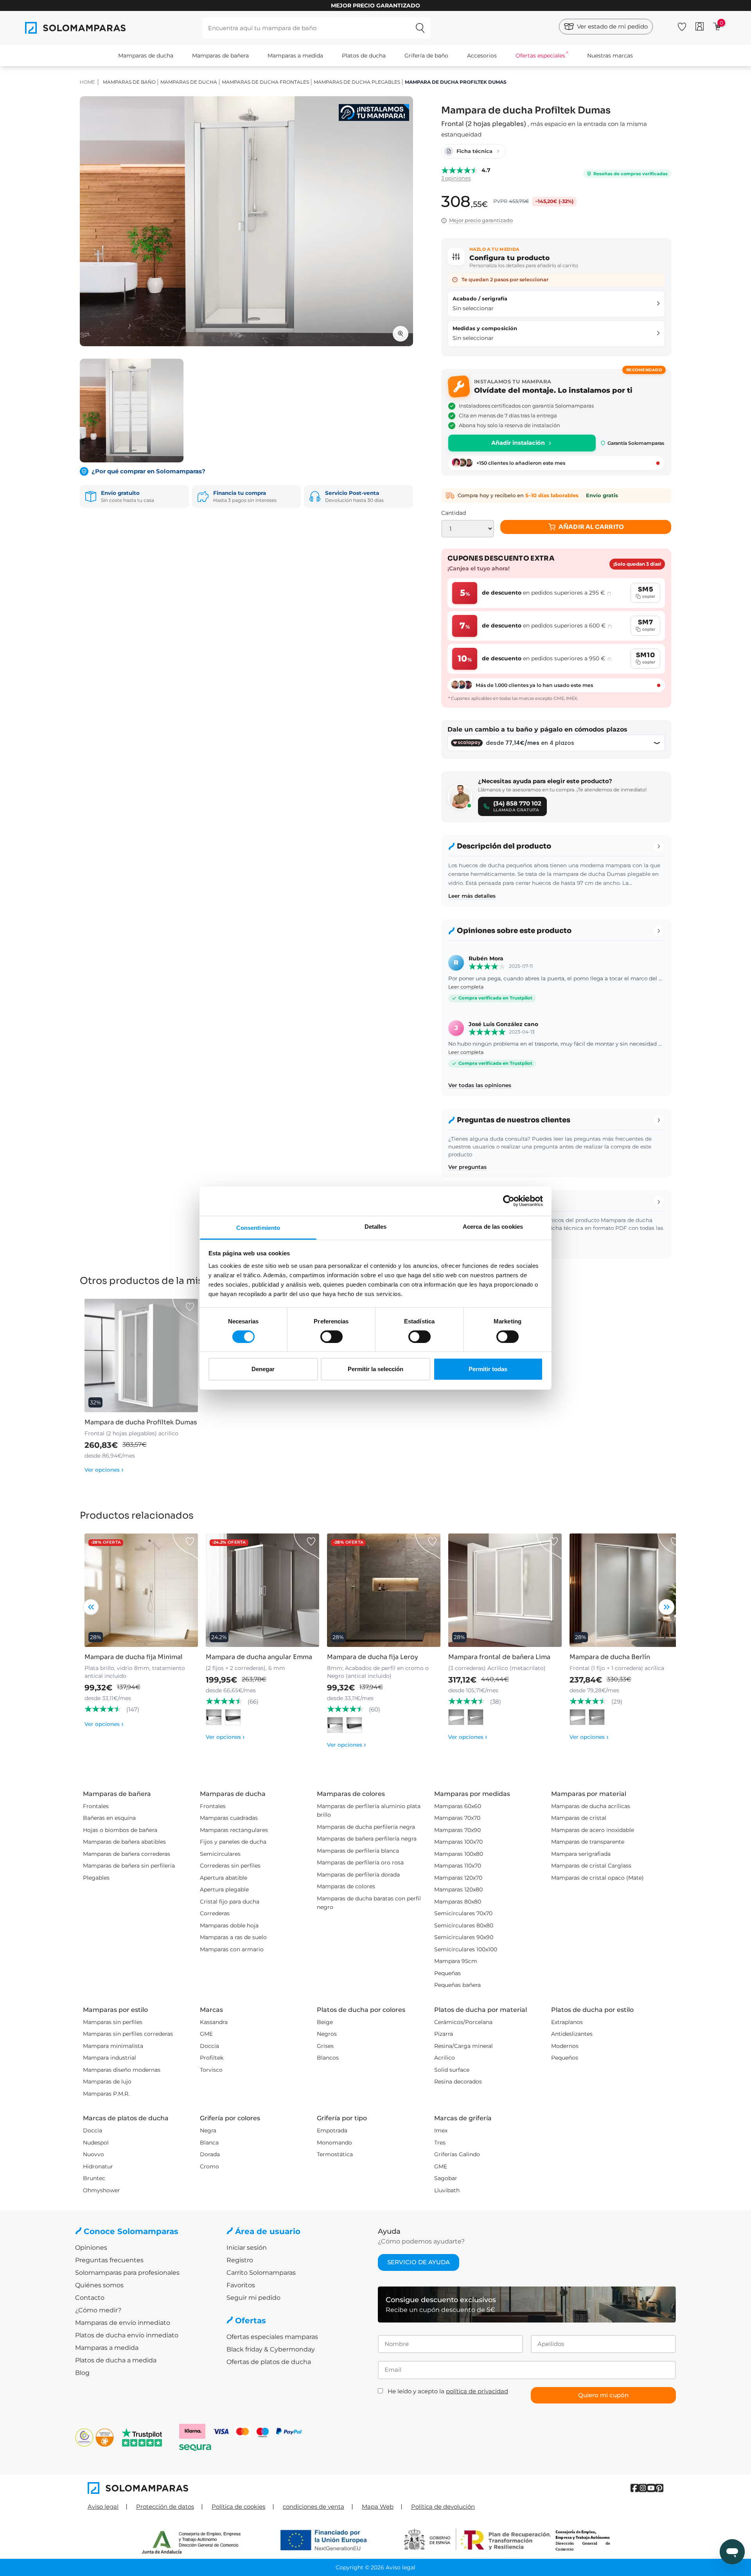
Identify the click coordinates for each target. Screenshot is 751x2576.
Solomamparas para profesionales (127, 2273)
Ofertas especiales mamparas (272, 2337)
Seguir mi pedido (253, 2298)
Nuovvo (93, 2154)
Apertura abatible (224, 1878)
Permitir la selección (375, 1369)
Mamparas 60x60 (458, 1806)
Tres (440, 2143)
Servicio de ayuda (419, 2262)
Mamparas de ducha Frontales (265, 82)
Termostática (335, 2154)
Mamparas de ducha (146, 56)
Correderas (215, 1913)
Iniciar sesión (247, 2248)
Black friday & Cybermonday (271, 2349)
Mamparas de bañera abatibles (124, 1842)
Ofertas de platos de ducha (269, 2362)
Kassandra (214, 2022)
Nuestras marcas (610, 56)
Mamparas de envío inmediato (123, 2323)
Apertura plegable (224, 1889)
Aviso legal (103, 2507)
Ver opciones (104, 1470)
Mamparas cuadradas (229, 1818)
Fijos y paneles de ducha (233, 1842)
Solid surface (452, 2070)
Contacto (90, 2298)
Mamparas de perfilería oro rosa (360, 1862)
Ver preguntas (467, 1167)
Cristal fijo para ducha (230, 1902)
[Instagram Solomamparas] (643, 2488)
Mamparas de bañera (220, 56)
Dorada (210, 2154)
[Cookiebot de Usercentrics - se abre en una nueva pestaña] (509, 1201)
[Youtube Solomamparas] (651, 2488)
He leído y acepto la (448, 2391)
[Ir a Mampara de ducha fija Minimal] (141, 1590)
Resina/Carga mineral (464, 2046)
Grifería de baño (426, 56)
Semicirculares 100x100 (466, 1949)
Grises (325, 2046)
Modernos (565, 2046)
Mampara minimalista (113, 2046)
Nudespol (96, 2143)
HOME (87, 82)
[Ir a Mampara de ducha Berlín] (626, 1590)
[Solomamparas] (232, 2488)
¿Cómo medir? (98, 2310)
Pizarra (444, 2034)
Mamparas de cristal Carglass (591, 1866)
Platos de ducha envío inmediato (127, 2335)
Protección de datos (165, 2507)
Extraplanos (567, 2022)
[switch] (331, 1337)
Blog (82, 2373)
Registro (240, 2260)
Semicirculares (220, 1854)
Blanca (209, 2143)
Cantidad (454, 513)
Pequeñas (447, 1973)
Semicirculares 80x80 (464, 1925)
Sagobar (446, 2178)
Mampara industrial (110, 2058)
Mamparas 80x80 (458, 1902)
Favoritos (241, 2285)
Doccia (209, 2046)
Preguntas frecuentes (109, 2260)
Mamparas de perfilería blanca (358, 1851)
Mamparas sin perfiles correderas (128, 2034)
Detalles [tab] (376, 1226)
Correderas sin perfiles (230, 1866)
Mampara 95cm (456, 1961)
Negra (208, 2130)
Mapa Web (378, 2507)
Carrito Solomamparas (261, 2273)
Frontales (96, 1806)
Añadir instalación (518, 443)
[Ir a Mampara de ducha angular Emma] (262, 1590)
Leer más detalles (472, 896)
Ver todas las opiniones (480, 1085)
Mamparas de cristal (579, 1818)
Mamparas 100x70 (458, 1842)
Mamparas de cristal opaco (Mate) (597, 1878)
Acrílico (445, 2058)
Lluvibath (447, 2190)
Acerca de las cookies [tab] (493, 1226)
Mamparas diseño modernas (122, 2070)
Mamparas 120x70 (458, 1878)
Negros (327, 2034)
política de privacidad (477, 2391)
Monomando (334, 2143)
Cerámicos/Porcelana (463, 2022)
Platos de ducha (364, 56)
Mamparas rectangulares (234, 1830)
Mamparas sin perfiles (113, 2022)
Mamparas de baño (129, 82)
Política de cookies (238, 2507)
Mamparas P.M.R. (106, 2094)
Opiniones (91, 2248)
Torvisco (211, 2070)
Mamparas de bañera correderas (127, 1854)
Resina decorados (458, 2082)
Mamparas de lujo (107, 2082)
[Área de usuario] (700, 26)
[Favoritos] (682, 25)
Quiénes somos (99, 2285)
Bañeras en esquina (109, 1818)
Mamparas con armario (232, 1949)
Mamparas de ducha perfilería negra (366, 1827)
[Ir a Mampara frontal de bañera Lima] (505, 1590)
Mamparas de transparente (588, 1842)
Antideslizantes (572, 2034)
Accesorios (482, 56)
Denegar (263, 1369)
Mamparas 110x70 (458, 1866)
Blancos (328, 2058)
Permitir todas (488, 1369)
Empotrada (332, 2130)
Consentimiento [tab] (258, 1227)
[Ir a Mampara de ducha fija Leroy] (384, 1590)
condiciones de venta (314, 2507)
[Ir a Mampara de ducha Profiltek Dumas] (141, 1355)
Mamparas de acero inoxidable (593, 1830)
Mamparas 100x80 (459, 1854)
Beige (325, 2022)
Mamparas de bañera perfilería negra (367, 1839)
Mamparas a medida (295, 56)
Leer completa (466, 987)
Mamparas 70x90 (457, 1830)
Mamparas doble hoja (229, 1925)
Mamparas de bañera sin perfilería (129, 1866)
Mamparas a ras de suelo (233, 1937)
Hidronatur (98, 2166)
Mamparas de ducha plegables (357, 82)
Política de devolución (443, 2507)
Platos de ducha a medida (116, 2360)
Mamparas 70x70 (457, 1818)
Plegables (96, 1878)
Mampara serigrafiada (581, 1854)
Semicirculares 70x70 (463, 1913)
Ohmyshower (102, 2190)
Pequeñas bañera (457, 1985)
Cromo (209, 2166)
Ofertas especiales (540, 56)
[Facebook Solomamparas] (635, 2488)
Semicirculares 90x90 (464, 1937)
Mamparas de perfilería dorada (358, 1875)
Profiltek (212, 2058)
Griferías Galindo (457, 2154)
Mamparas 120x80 (458, 1889)
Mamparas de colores (346, 1886)
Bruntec (94, 2178)
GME (206, 2034)
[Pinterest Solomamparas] (659, 2488)
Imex (441, 2130)
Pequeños (565, 2058)
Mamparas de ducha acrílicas (591, 1806)
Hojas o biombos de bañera (120, 1830)
